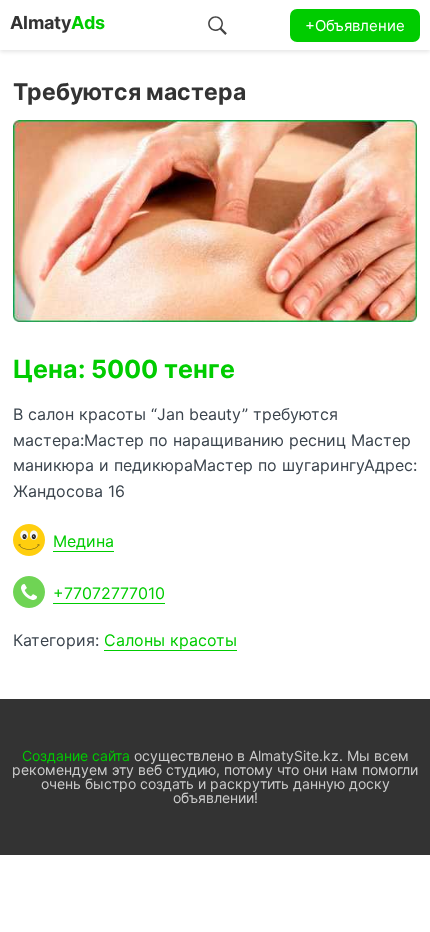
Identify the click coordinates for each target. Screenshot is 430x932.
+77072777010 (109, 593)
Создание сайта (76, 755)
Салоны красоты (170, 640)
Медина (83, 541)
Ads (57, 22)
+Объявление (355, 25)
